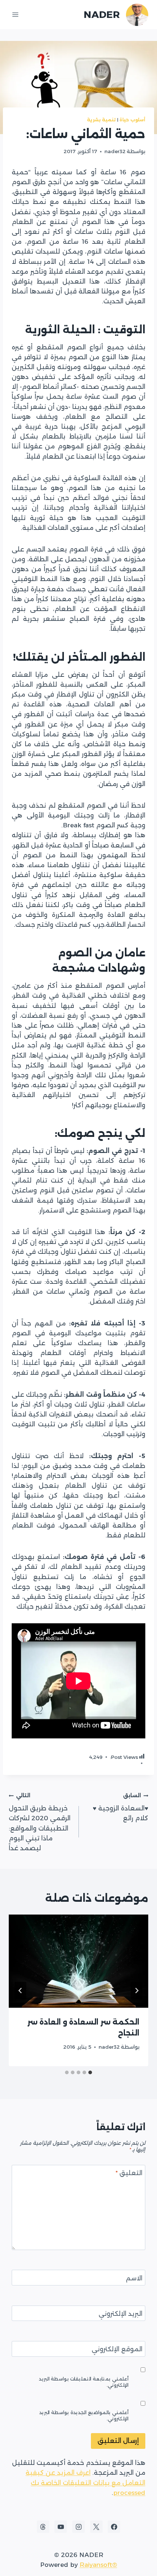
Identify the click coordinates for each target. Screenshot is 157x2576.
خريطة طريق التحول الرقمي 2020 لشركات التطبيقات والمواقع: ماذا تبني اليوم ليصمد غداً (40, 1822)
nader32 (115, 151)
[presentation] (78, 1961)
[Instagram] (78, 2527)
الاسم (134, 2278)
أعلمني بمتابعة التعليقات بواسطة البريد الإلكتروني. (84, 2382)
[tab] (90, 2072)
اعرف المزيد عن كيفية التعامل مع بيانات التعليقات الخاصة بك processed (85, 2482)
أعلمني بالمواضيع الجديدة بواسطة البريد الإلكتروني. (84, 2416)
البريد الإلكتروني (120, 2314)
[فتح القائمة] (16, 14)
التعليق (129, 2173)
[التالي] (20, 1991)
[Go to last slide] (137, 1991)
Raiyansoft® (98, 2565)
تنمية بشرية (102, 120)
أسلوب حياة (132, 120)
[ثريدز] (43, 2527)
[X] (96, 2527)
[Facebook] (114, 2527)
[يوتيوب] (61, 2527)
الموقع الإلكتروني (117, 2349)
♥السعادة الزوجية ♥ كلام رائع (120, 1807)
